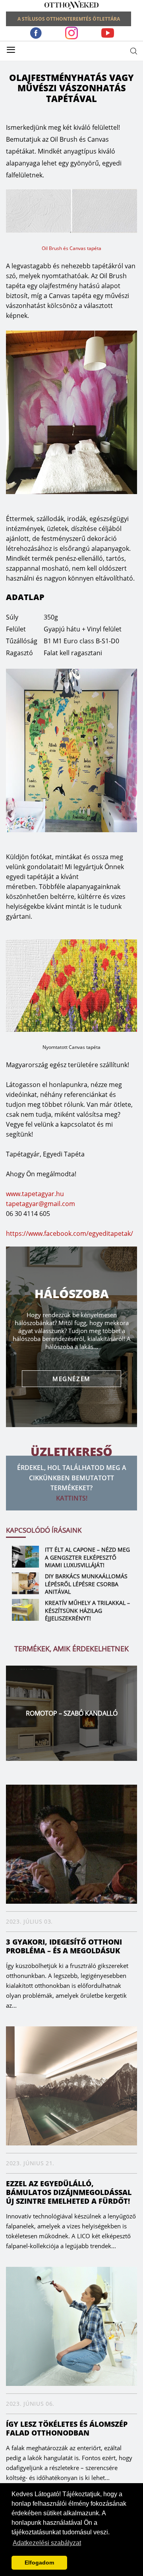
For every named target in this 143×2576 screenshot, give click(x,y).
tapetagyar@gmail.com (41, 1204)
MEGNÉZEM (71, 1379)
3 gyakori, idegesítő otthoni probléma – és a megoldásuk (64, 1946)
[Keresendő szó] (134, 51)
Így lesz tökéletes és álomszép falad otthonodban (67, 2428)
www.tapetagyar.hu (35, 1194)
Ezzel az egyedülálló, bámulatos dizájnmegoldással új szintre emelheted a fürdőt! (69, 2192)
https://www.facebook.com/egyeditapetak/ (70, 1233)
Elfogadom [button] (39, 2563)
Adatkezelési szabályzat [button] (47, 2543)
